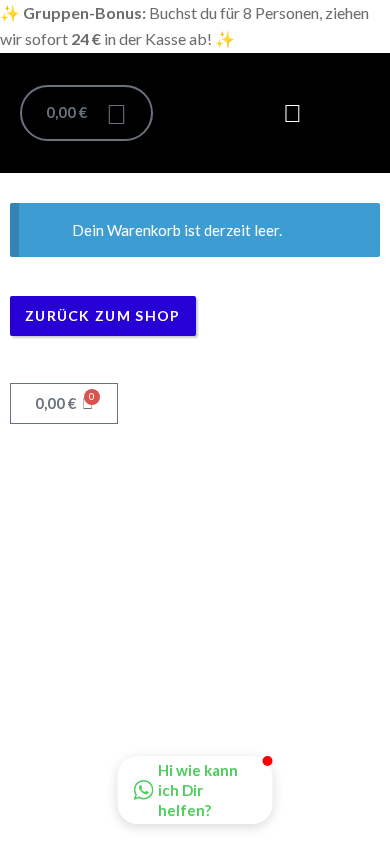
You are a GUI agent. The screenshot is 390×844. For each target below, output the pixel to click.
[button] (293, 113)
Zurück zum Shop (103, 315)
